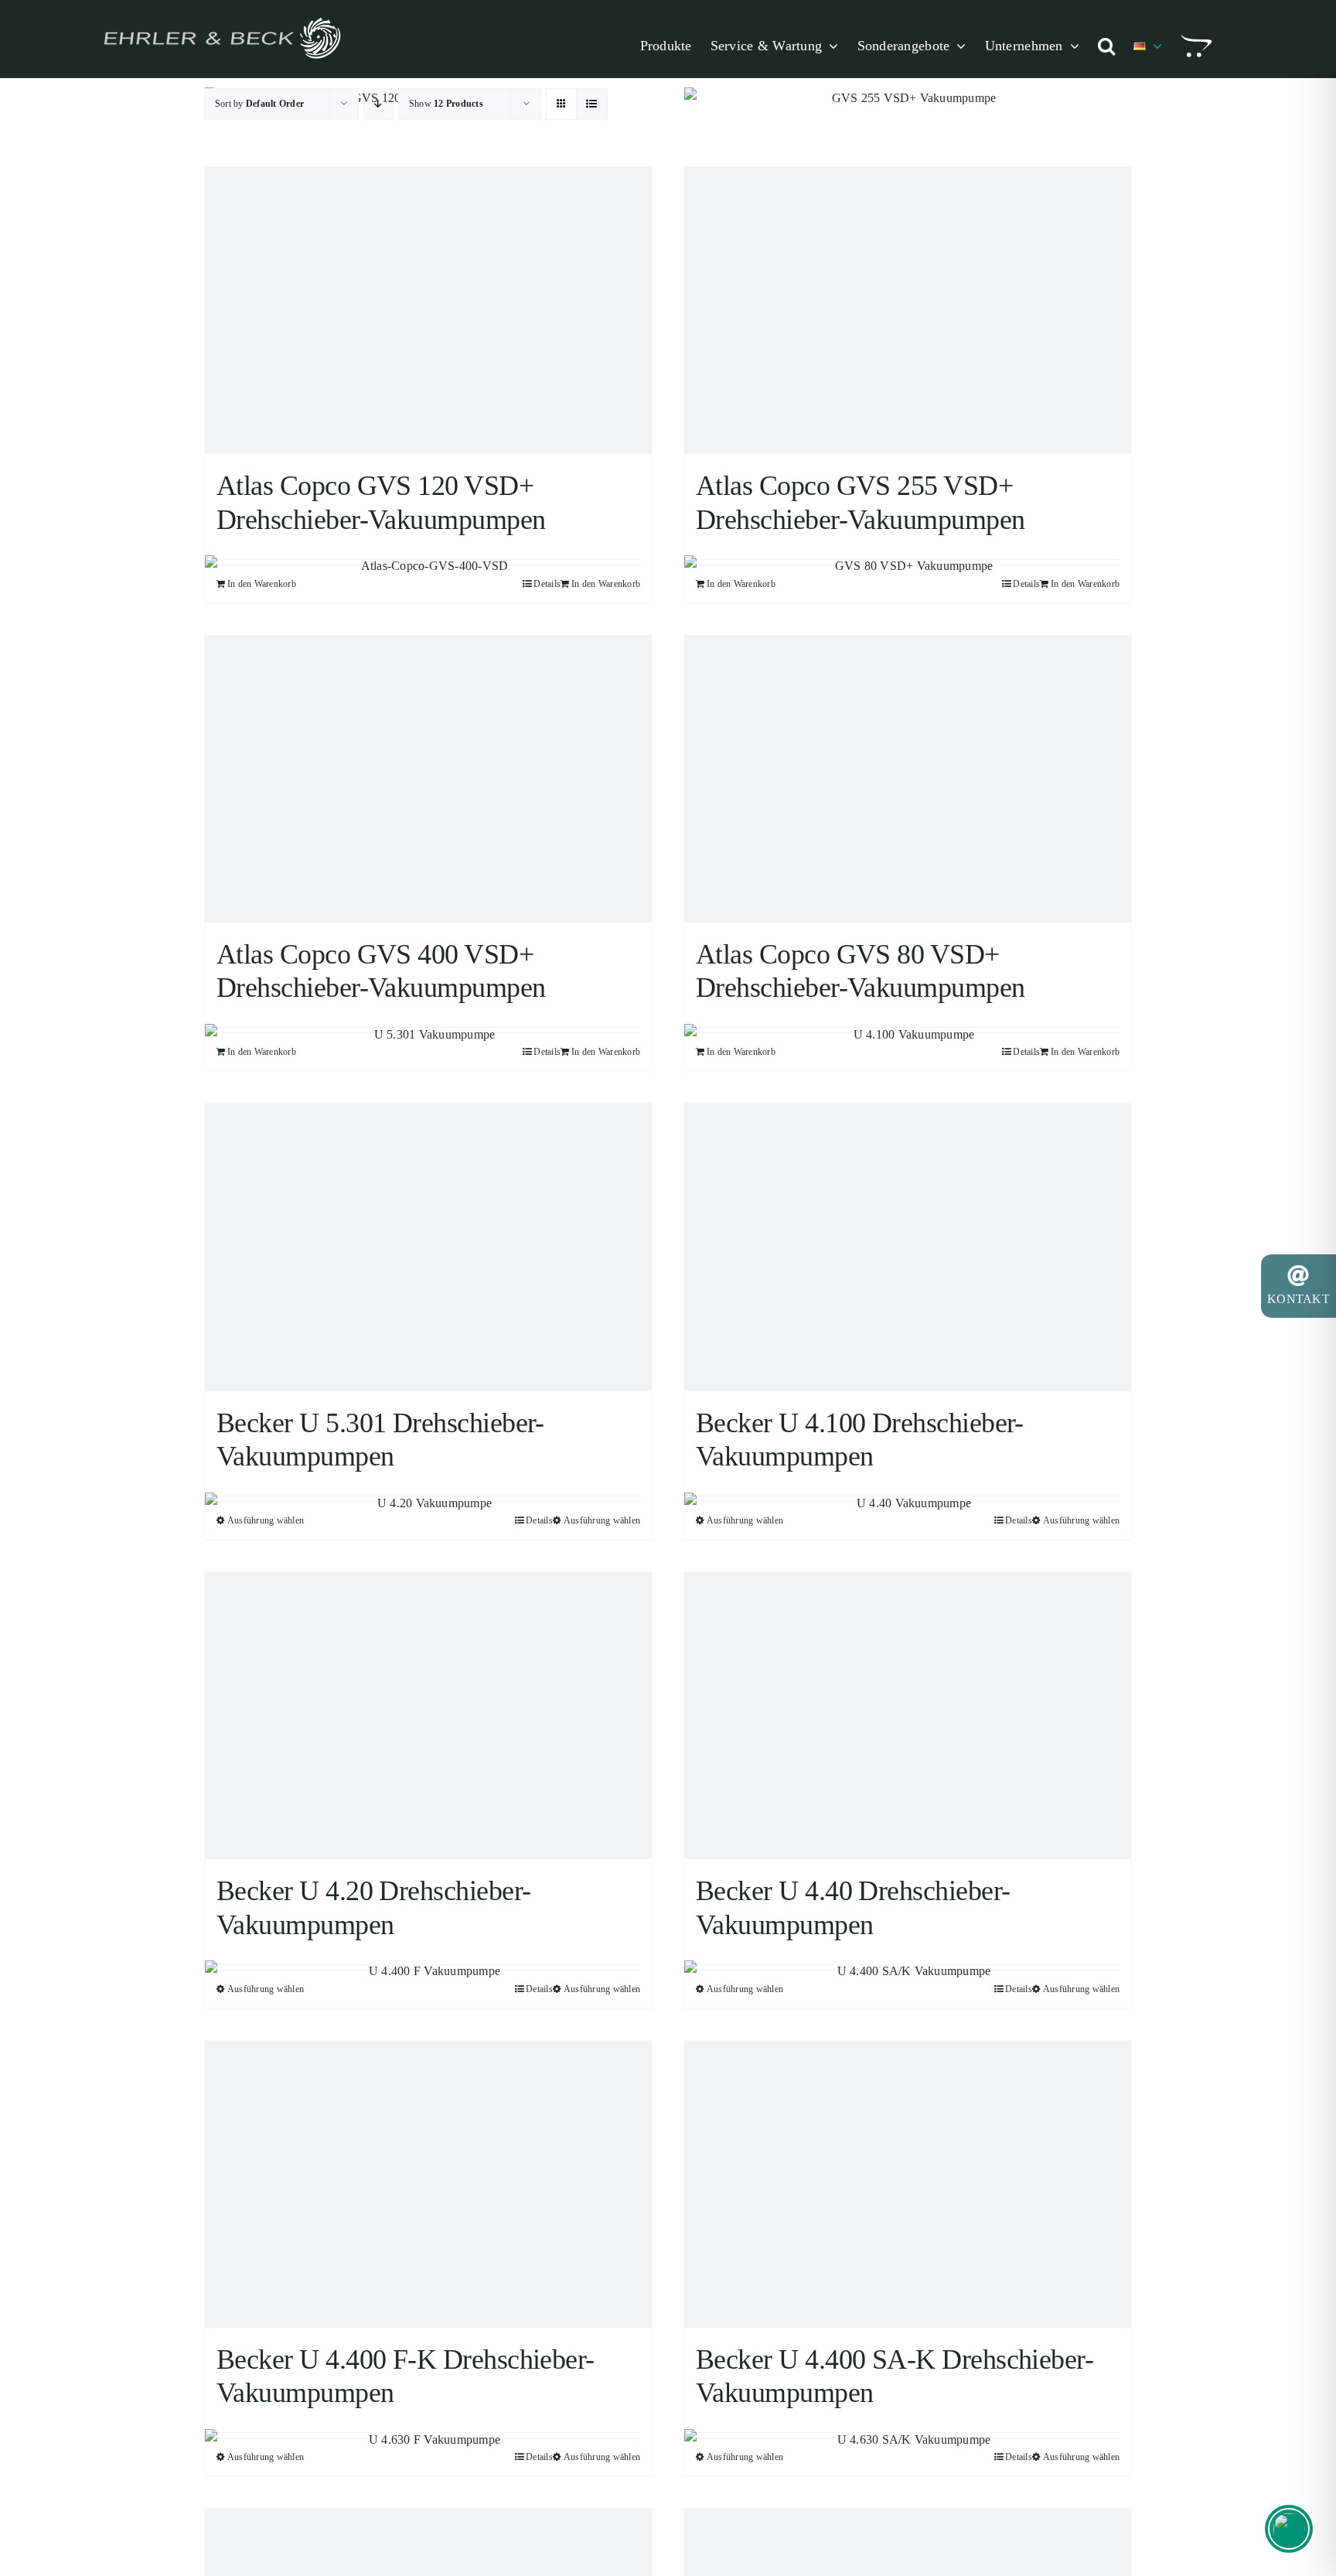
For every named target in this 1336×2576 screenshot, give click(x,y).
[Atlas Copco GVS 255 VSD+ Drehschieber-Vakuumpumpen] (908, 310)
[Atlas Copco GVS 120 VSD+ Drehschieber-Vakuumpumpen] (428, 310)
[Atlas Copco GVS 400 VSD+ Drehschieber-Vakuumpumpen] (428, 779)
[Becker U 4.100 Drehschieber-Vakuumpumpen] (908, 1247)
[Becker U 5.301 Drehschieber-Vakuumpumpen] (428, 1247)
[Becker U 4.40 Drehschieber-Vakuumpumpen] (908, 1716)
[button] (1106, 46)
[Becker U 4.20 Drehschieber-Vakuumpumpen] (428, 1716)
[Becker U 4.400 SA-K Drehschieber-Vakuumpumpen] (908, 2184)
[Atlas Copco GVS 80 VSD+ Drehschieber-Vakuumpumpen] (908, 779)
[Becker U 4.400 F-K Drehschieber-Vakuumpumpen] (428, 2184)
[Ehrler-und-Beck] (221, 16)
